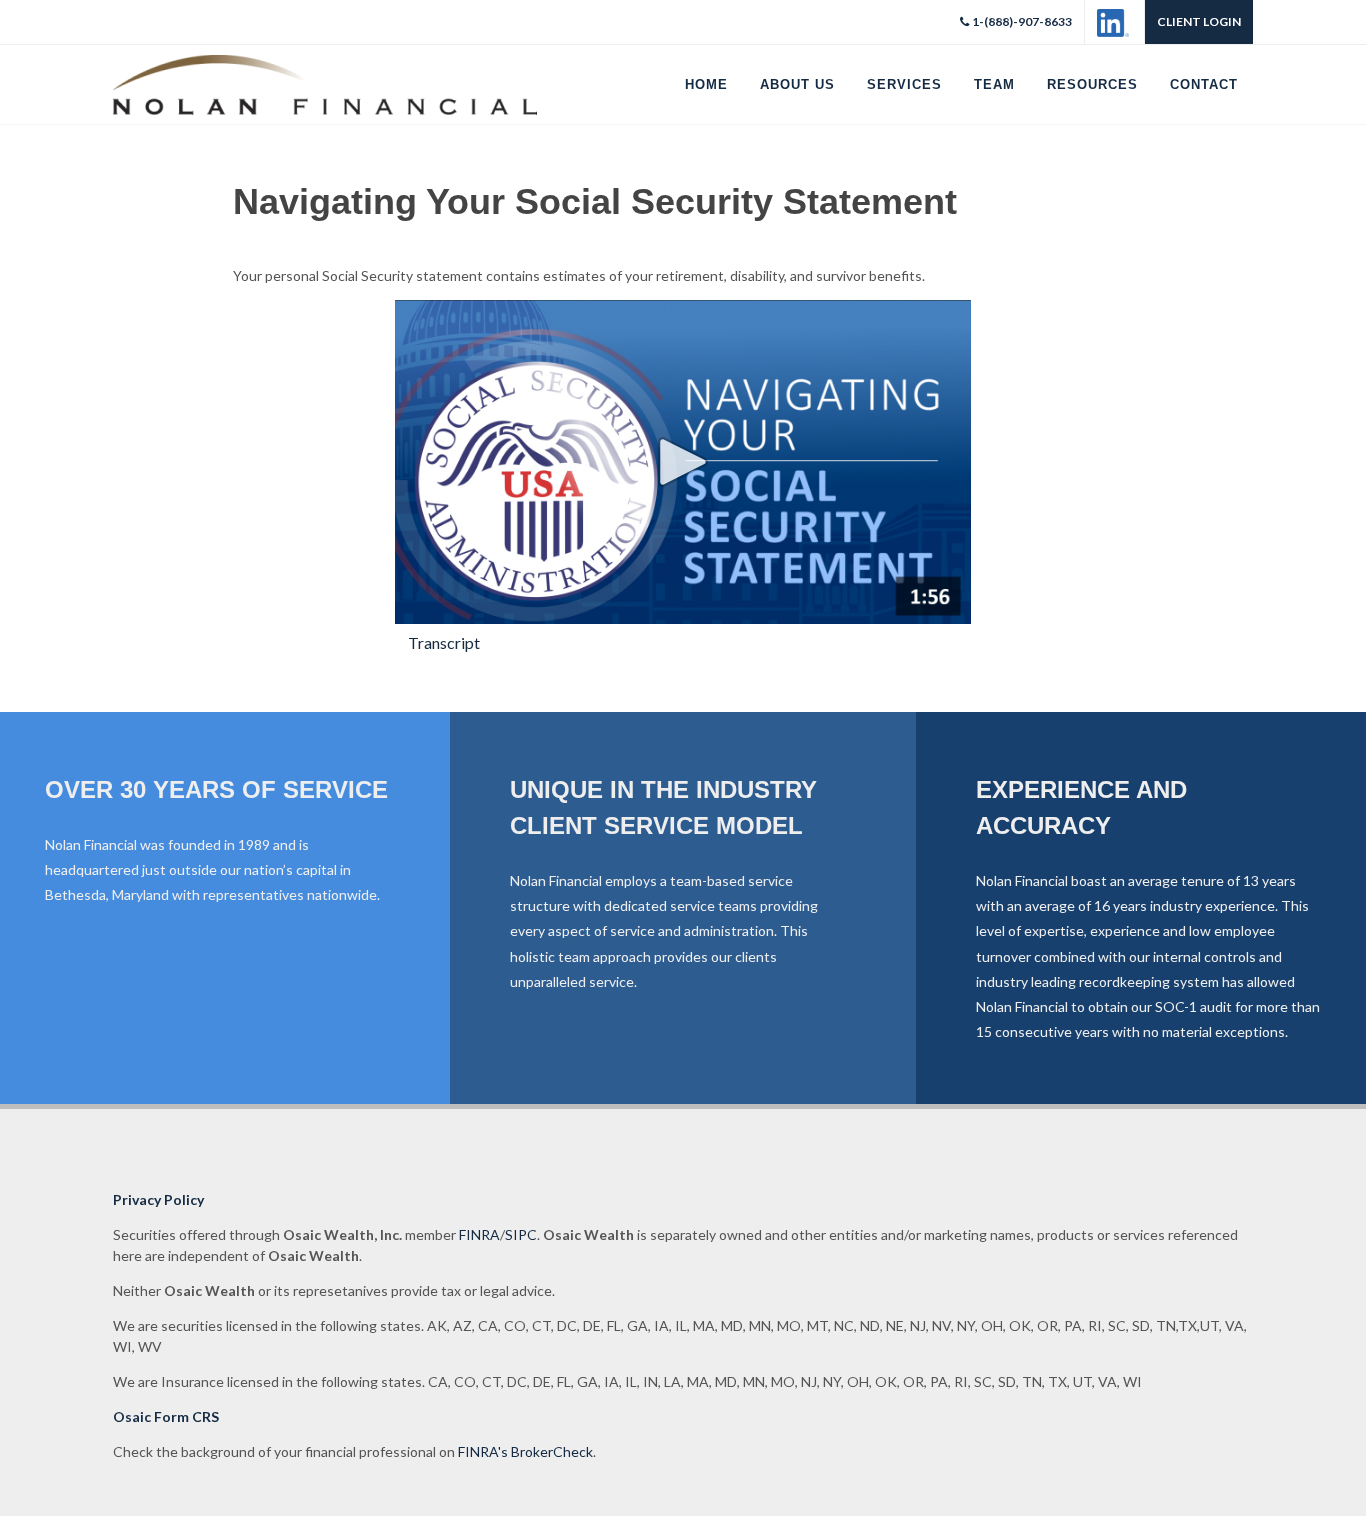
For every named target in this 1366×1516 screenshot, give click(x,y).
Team (994, 84)
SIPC (521, 1234)
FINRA (479, 1234)
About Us (797, 84)
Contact (1204, 84)
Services (904, 84)
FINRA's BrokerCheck (525, 1451)
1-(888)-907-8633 (1022, 21)
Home (706, 84)
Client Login (1199, 21)
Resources (1092, 84)
